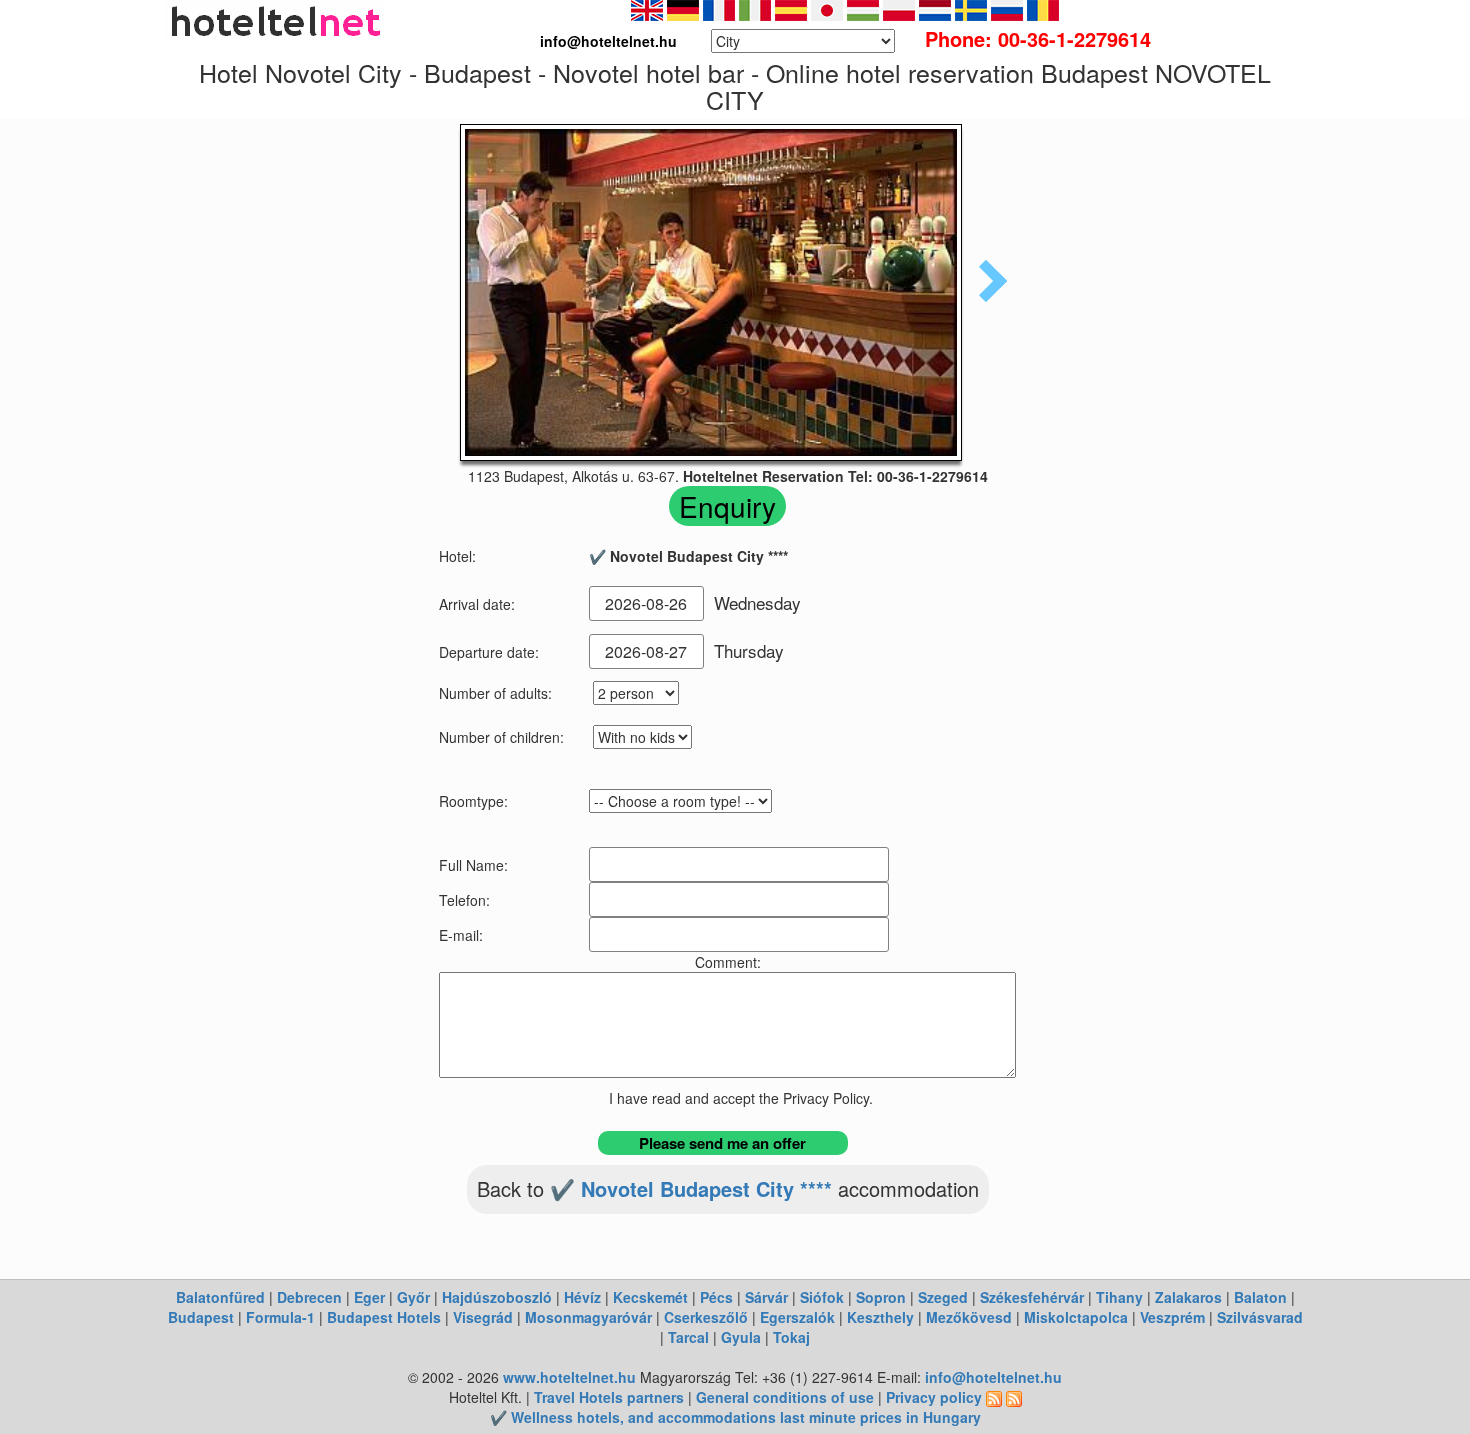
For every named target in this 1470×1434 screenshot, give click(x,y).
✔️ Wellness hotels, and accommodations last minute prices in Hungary (735, 1417)
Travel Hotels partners (609, 1397)
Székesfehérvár (1032, 1297)
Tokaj (791, 1337)
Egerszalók (797, 1317)
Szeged (943, 1297)
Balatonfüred (220, 1297)
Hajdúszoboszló (497, 1297)
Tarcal (688, 1337)
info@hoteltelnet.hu (993, 1377)
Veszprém (1172, 1317)
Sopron (881, 1297)
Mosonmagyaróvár (588, 1317)
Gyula (741, 1337)
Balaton (1260, 1297)
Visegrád (483, 1317)
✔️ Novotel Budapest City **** (691, 1188)
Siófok (822, 1297)
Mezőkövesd (969, 1317)
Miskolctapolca (1076, 1317)
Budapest (201, 1317)
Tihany (1119, 1297)
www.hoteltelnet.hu (569, 1377)
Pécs (716, 1297)
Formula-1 (280, 1317)
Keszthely (880, 1317)
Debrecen (309, 1297)
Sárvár (766, 1297)
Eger (369, 1297)
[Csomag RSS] (1014, 1397)
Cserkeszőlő (706, 1317)
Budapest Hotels (384, 1317)
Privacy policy (934, 1397)
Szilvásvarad (1260, 1317)
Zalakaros (1188, 1297)
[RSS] (994, 1397)
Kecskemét (650, 1297)
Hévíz (582, 1297)
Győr (413, 1297)
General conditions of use (785, 1397)
